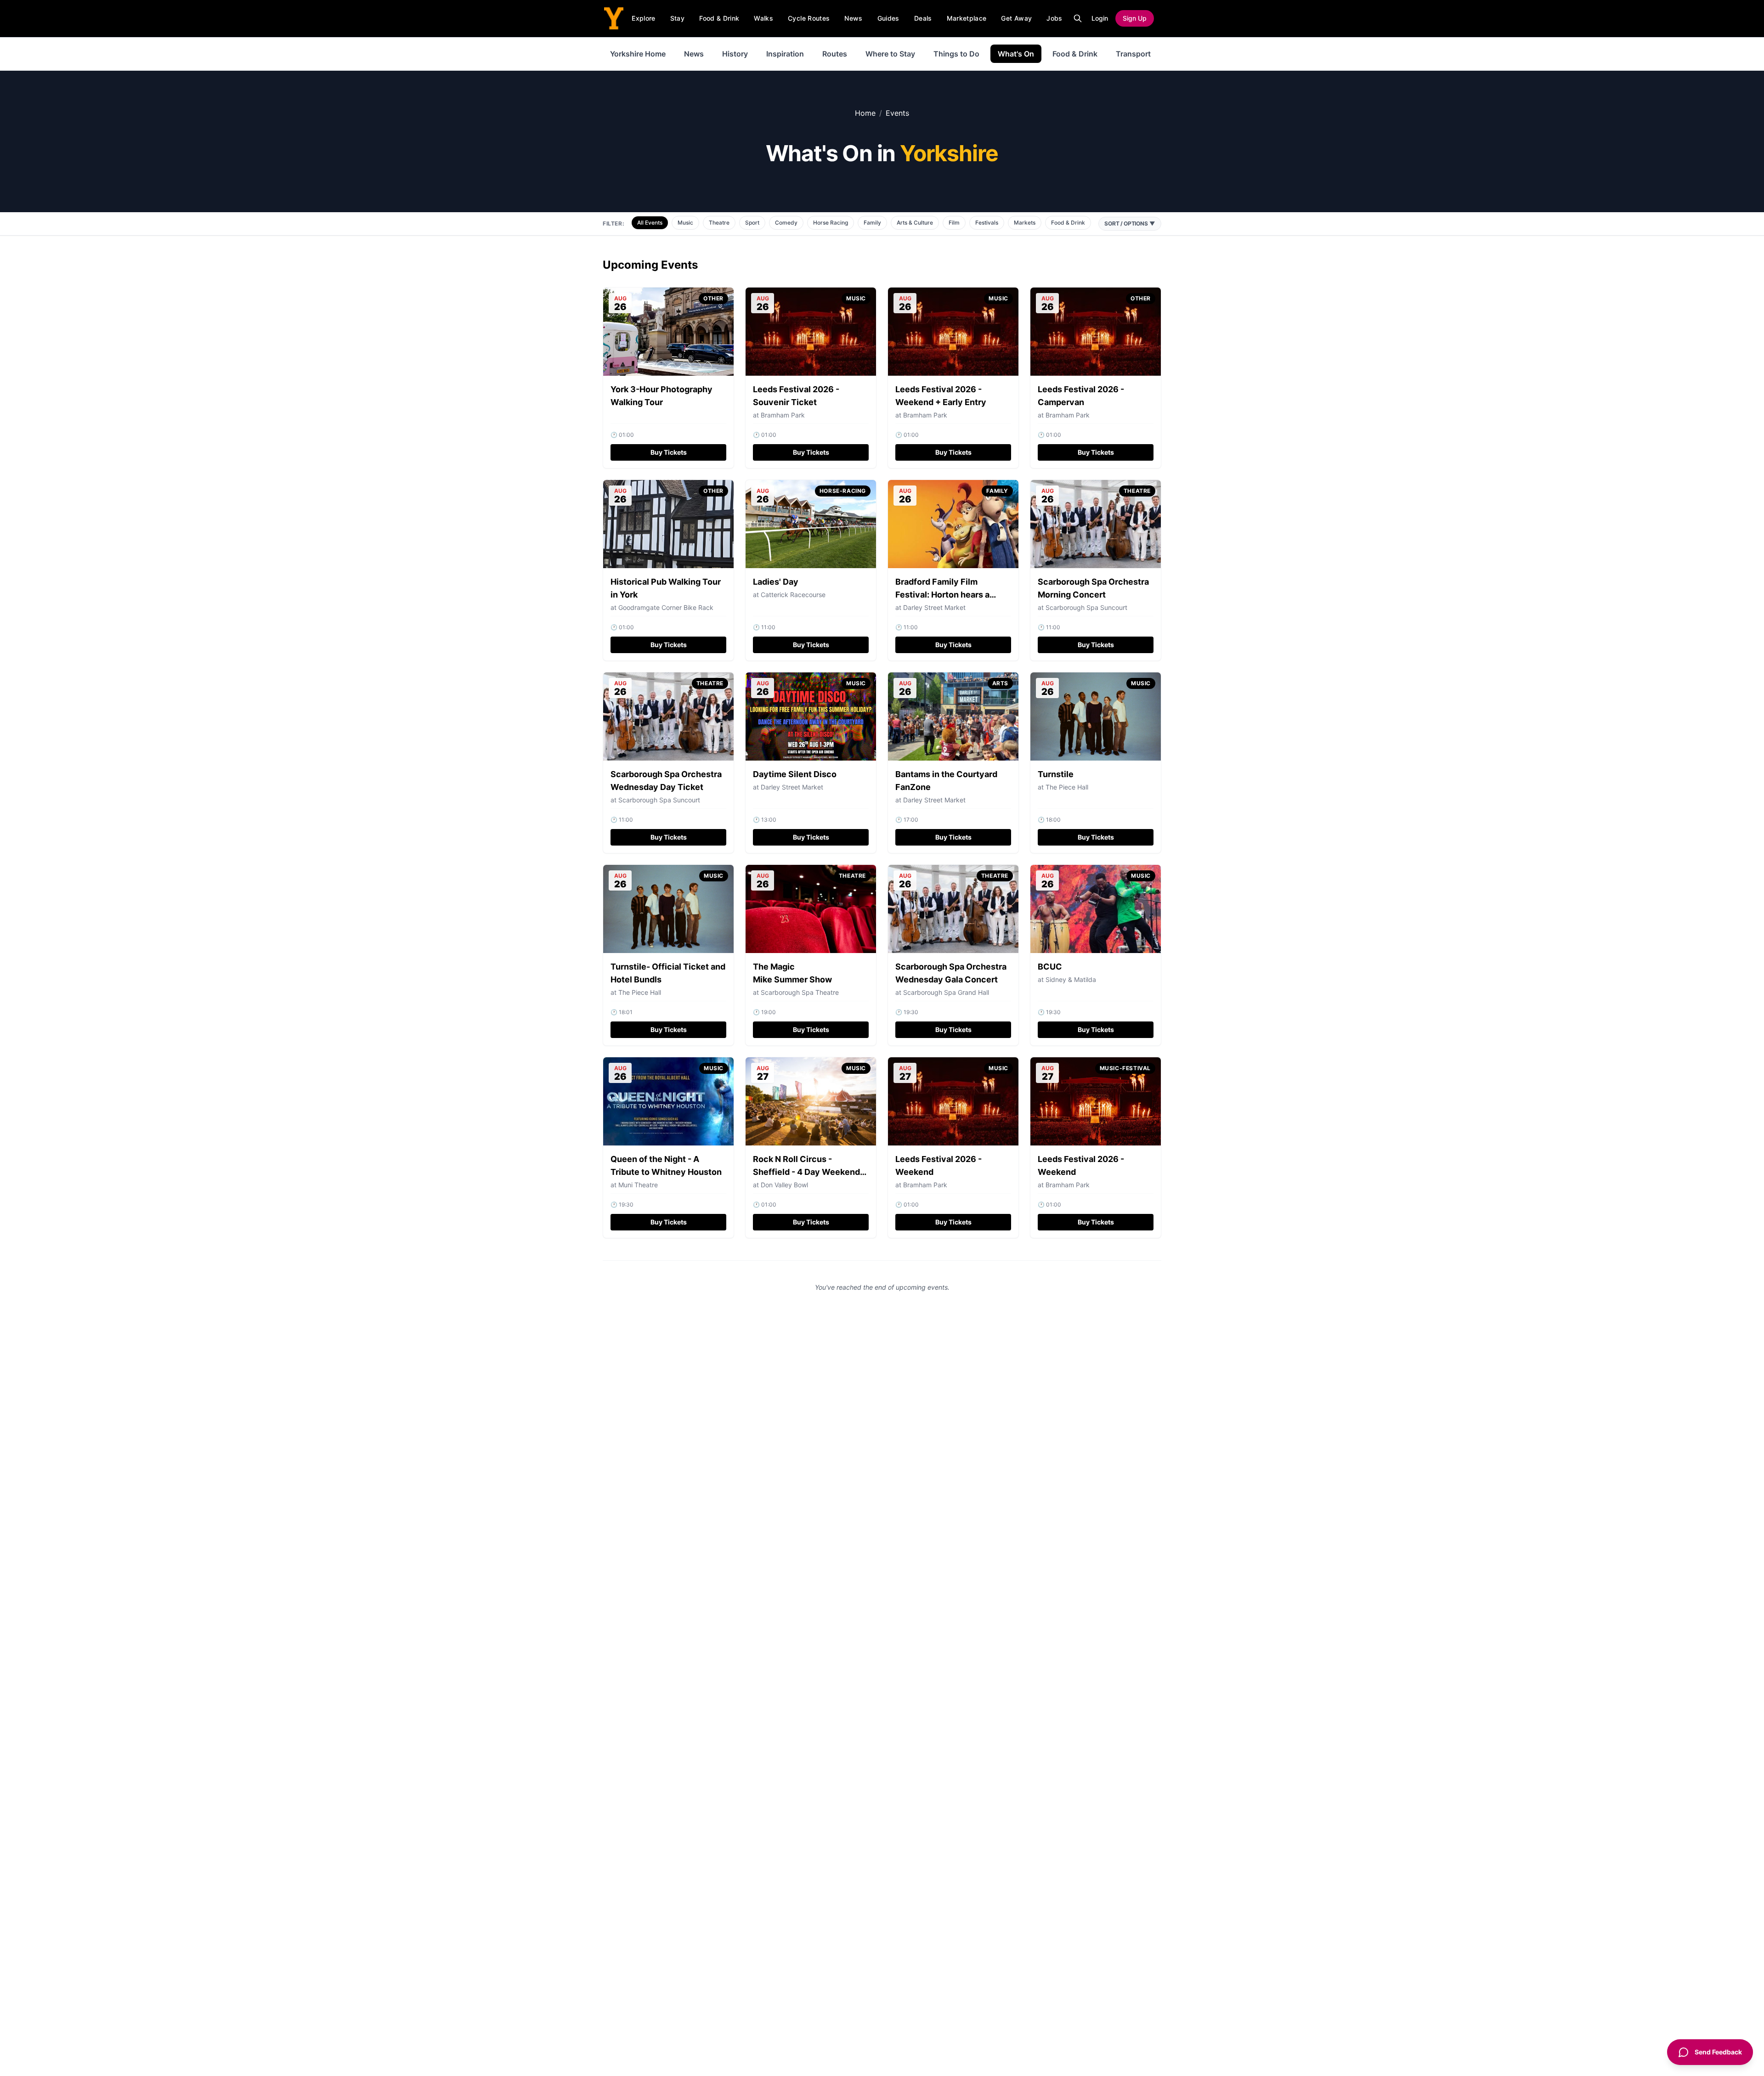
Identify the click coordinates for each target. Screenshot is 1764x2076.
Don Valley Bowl (784, 1185)
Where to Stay (890, 54)
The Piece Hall (1067, 787)
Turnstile (1056, 774)
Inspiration (785, 54)
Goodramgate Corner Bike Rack (666, 607)
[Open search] (1078, 18)
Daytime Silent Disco (795, 774)
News (853, 18)
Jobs (1054, 18)
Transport (1133, 54)
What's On (1016, 54)
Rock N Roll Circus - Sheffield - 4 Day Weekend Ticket (806, 1172)
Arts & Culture (915, 223)
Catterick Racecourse (793, 595)
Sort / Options (1130, 223)
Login (1100, 18)
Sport (752, 223)
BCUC (1050, 967)
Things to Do (956, 54)
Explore (643, 18)
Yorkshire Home (638, 54)
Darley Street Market (934, 607)
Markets (1025, 223)
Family (872, 223)
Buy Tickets (669, 452)
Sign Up (1135, 18)
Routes (835, 54)
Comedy (786, 223)
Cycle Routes (809, 18)
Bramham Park (1068, 1185)
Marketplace (967, 18)
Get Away (1016, 18)
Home (865, 113)
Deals (923, 18)
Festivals (987, 223)
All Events (650, 223)
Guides (888, 18)
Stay (677, 18)
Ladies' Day (776, 582)
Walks (763, 18)
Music (685, 223)
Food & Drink (719, 18)
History (735, 54)
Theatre (719, 223)
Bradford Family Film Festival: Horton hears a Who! (942, 595)
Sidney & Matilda (1071, 979)
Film (954, 223)
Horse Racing (831, 223)
